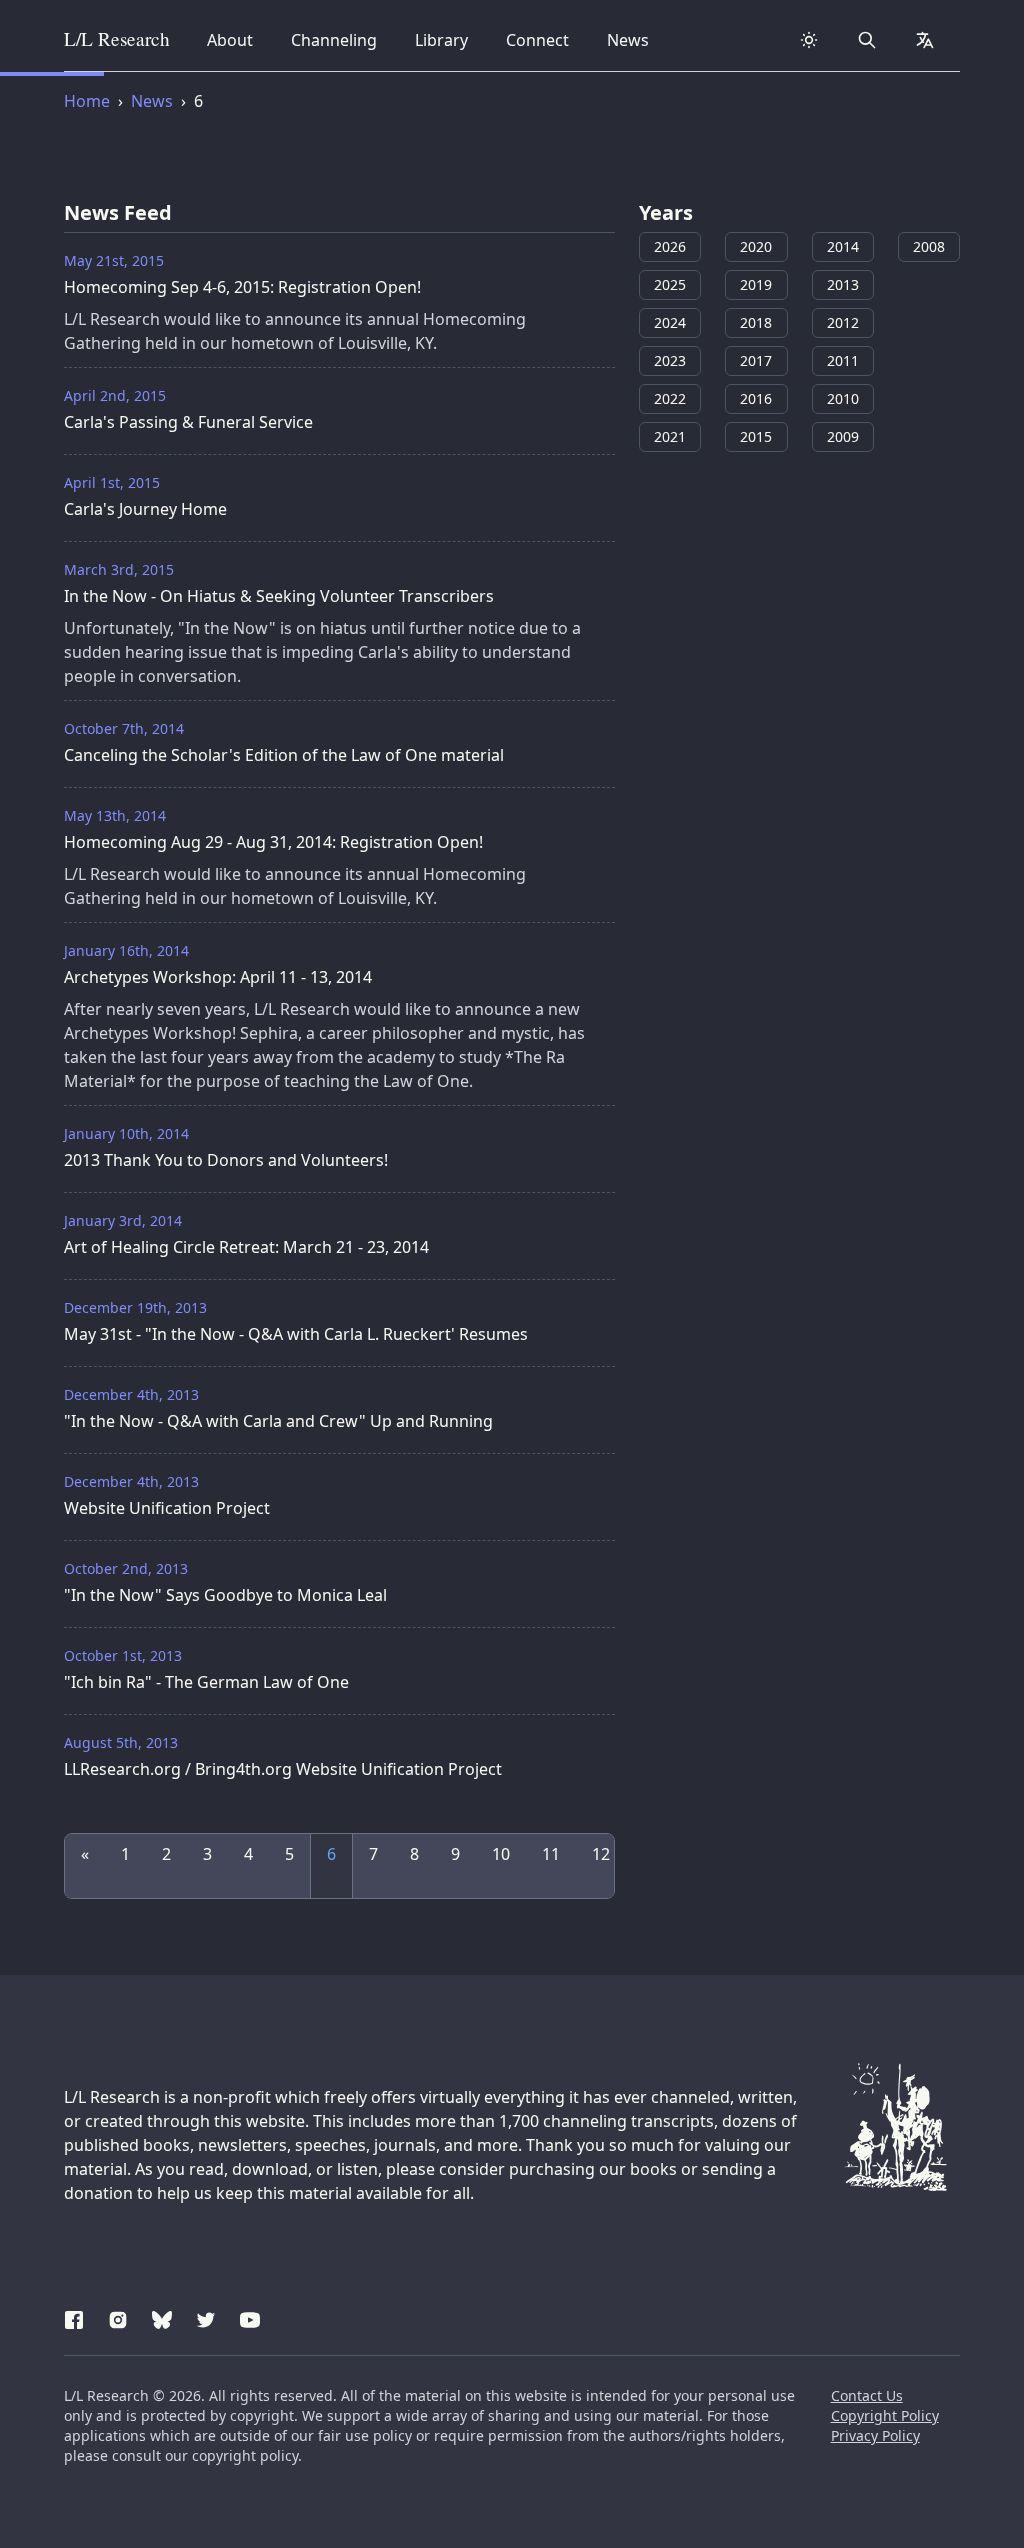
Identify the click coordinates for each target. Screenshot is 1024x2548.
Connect (541, 39)
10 (501, 1854)
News (634, 39)
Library (447, 39)
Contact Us (867, 2395)
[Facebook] (74, 2317)
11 (551, 1854)
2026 (670, 246)
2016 (756, 398)
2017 (756, 360)
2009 (843, 436)
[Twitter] (206, 2317)
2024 (670, 322)
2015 (756, 436)
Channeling (333, 39)
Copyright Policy (885, 2415)
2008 (929, 246)
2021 (670, 436)
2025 (670, 284)
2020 (756, 246)
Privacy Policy (875, 2435)
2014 (843, 246)
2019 (756, 284)
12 (601, 1854)
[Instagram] (118, 2317)
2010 (843, 398)
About (236, 39)
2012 (843, 322)
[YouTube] (250, 2317)
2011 (843, 360)
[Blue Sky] (162, 2317)
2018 (756, 322)
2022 (670, 398)
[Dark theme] (809, 40)
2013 (843, 284)
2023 (670, 360)
